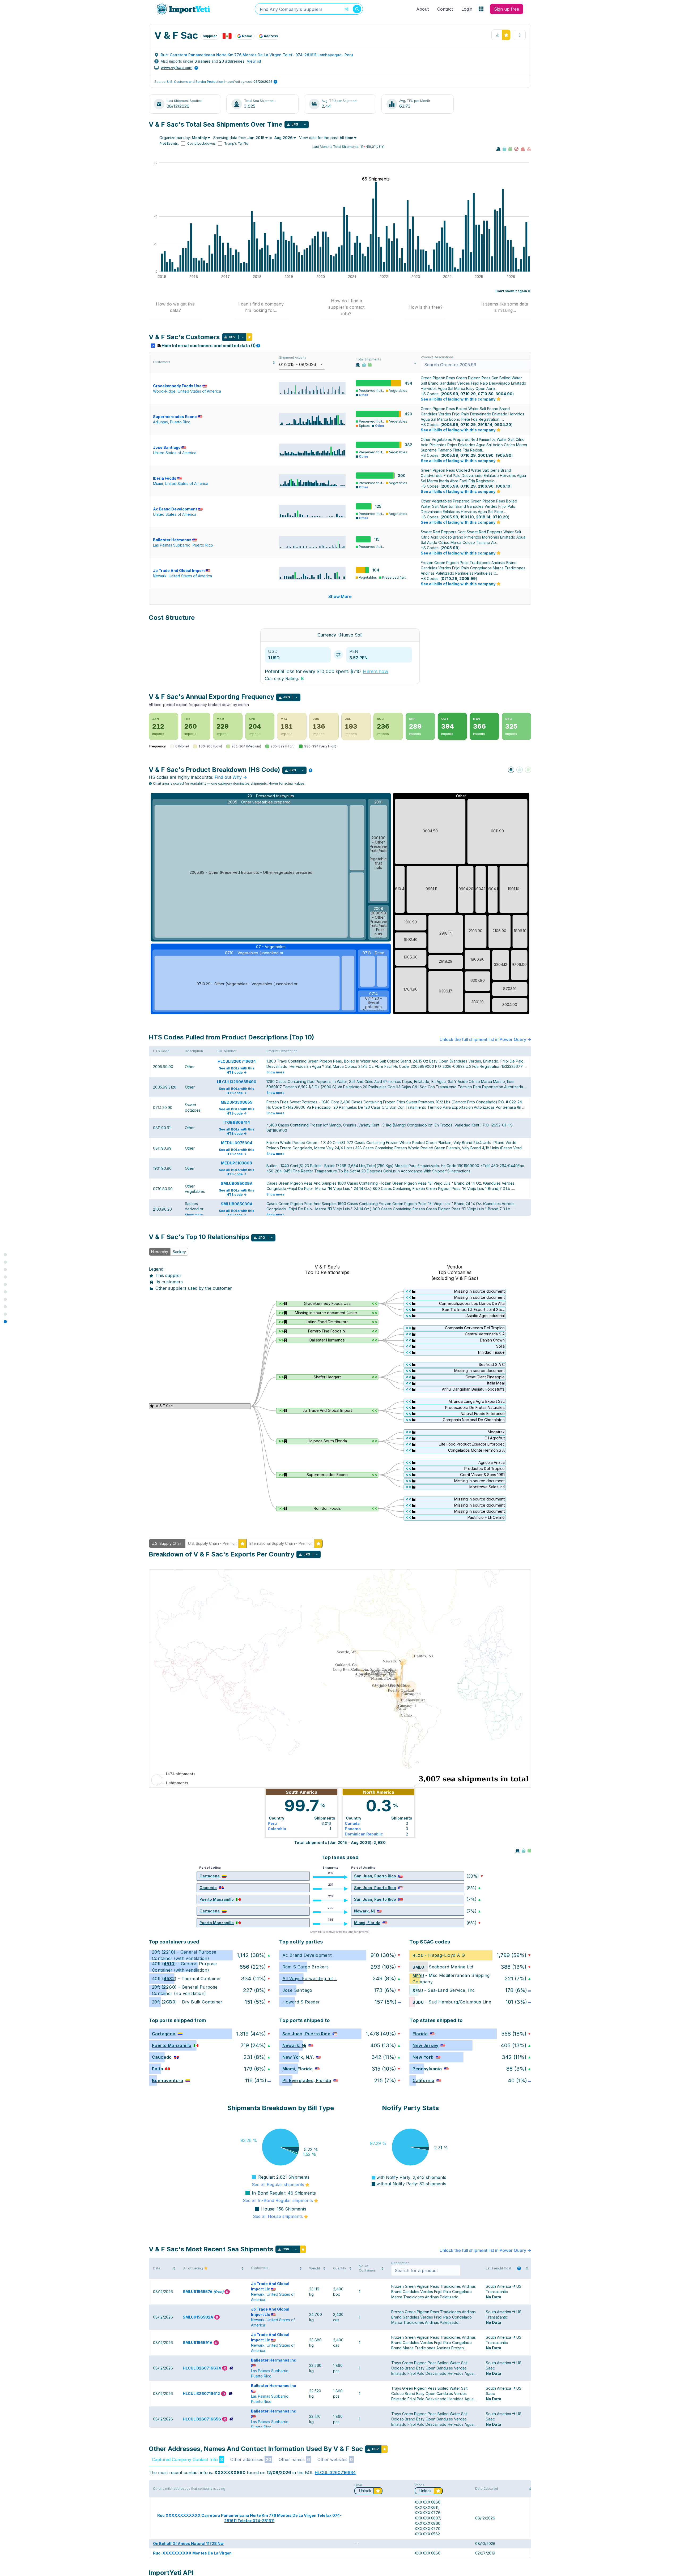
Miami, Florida (367, 1923)
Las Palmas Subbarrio (172, 545)
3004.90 (504, 394)
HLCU (418, 1955)
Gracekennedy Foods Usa (177, 386)
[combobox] (309, 9)
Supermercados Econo (175, 417)
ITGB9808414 (237, 1122)
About (422, 9)
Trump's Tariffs (236, 143)
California (423, 2080)
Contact (445, 9)
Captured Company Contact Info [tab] (187, 2459)
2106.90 (486, 486)
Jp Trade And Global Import (179, 571)
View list (254, 61)
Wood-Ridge (164, 391)
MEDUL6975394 (237, 1143)
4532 (169, 1979)
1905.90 (503, 455)
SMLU (418, 1967)
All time (347, 138)
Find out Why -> (231, 777)
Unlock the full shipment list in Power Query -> (485, 1039)
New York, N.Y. (298, 2057)
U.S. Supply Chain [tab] (167, 1543)
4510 (169, 1964)
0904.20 (503, 425)
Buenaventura (168, 2080)
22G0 (169, 1987)
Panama (353, 1829)
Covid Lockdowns (201, 143)
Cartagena (210, 1876)
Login (467, 9)
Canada (352, 1823)
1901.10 (467, 517)
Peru (272, 1823)
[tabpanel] (340, 1389)
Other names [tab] (294, 2459)
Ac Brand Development (175, 509)
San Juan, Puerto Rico (375, 1876)
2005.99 (450, 394)
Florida (420, 2034)
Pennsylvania (427, 2069)
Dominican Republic (364, 1834)
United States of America (199, 391)
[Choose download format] (305, 124)
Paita (158, 2069)
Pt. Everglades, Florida (307, 2080)
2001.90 (486, 455)
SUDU (418, 2002)
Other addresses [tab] (251, 2459)
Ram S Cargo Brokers (306, 1967)
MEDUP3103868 (237, 1163)
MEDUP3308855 (237, 1102)
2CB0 (169, 2002)
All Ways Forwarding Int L (310, 1979)
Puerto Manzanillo (217, 1899)
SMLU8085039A (237, 1183)
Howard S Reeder (301, 2002)
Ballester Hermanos (172, 540)
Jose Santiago (167, 447)
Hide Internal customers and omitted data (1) (210, 346)
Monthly (199, 138)
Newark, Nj (364, 1911)
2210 (168, 1952)
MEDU (418, 1975)
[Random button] (347, 9)
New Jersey (425, 2045)
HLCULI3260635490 (237, 1082)
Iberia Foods (165, 478)
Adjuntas (160, 422)
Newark (160, 576)
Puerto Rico (180, 422)
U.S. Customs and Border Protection (195, 82)
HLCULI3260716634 (237, 1061)
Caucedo (208, 1888)
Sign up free (507, 9)
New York (423, 2057)
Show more (275, 1072)
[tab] (175, 307)
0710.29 (468, 394)
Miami (158, 483)
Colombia (277, 1829)
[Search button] (357, 9)
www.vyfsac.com (177, 68)
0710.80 (486, 394)
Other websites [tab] (335, 2459)
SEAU (418, 1990)
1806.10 (503, 486)
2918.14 (485, 425)
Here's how (376, 671)
